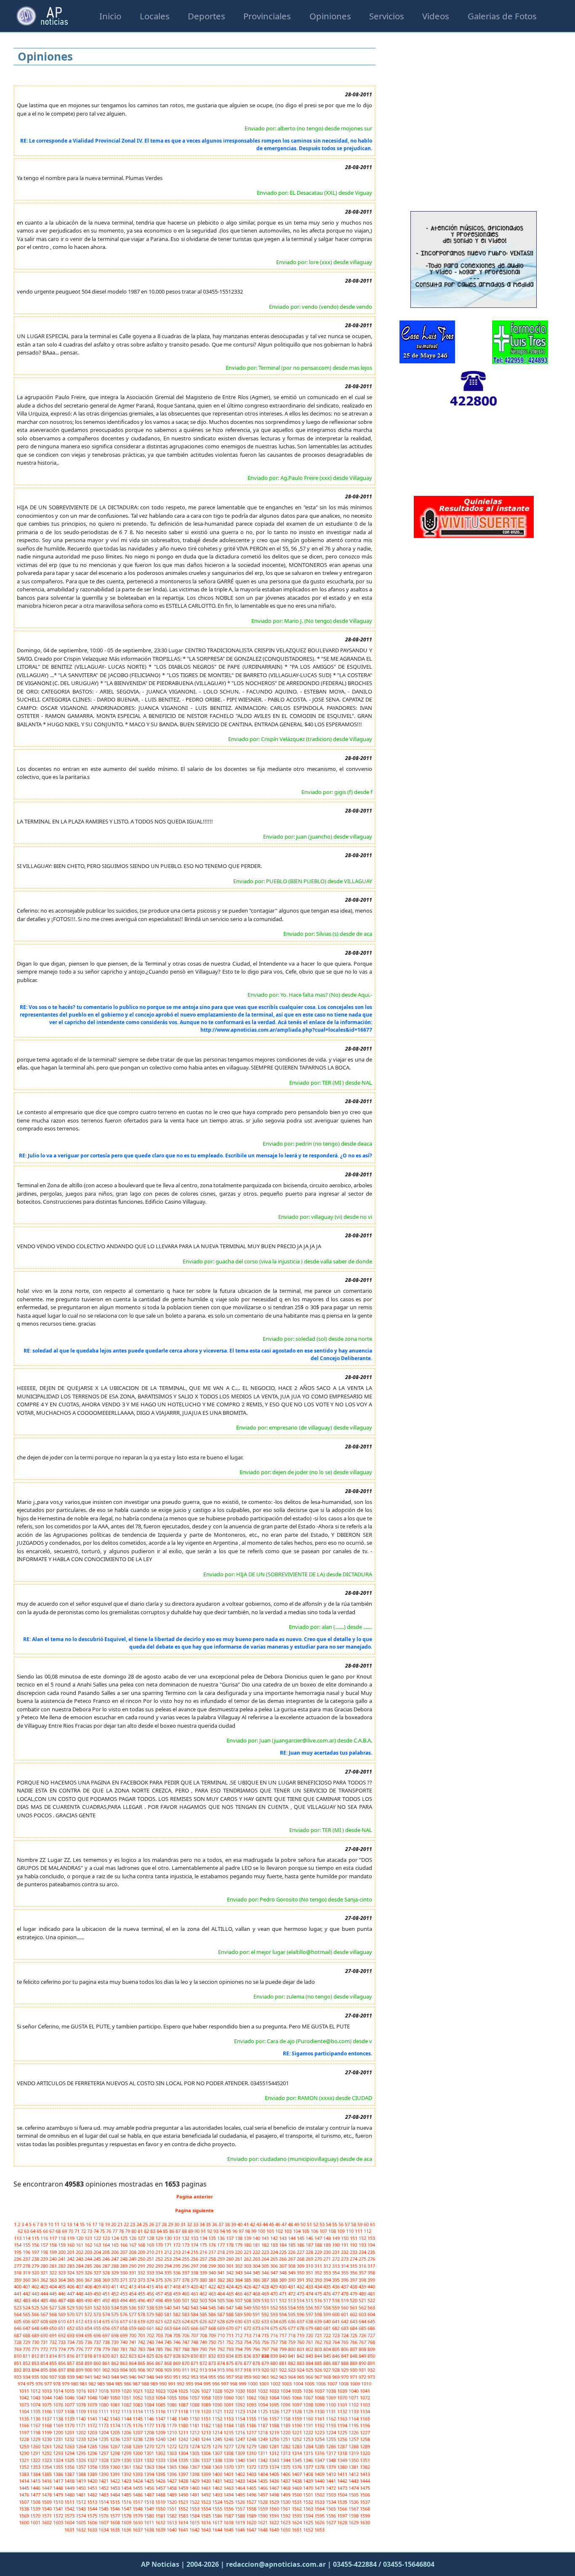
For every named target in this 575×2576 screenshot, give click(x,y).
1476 (25, 2495)
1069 (331, 2397)
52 (316, 2224)
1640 (172, 2530)
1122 (229, 2411)
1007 (333, 2384)
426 (248, 2286)
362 (45, 2280)
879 (266, 2363)
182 (266, 2245)
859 (89, 2363)
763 (328, 2342)
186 (301, 2245)
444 (45, 2294)
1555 (218, 2508)
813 (45, 2356)
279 (36, 2266)
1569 (25, 2516)
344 (248, 2273)
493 (116, 2300)
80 (134, 2231)
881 (284, 2363)
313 (337, 2266)
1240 (161, 2439)
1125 (263, 2411)
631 (248, 2321)
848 (354, 2356)
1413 (365, 2474)
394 (328, 2280)
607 (36, 2321)
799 (284, 2349)
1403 (252, 2474)
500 (177, 2300)
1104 (25, 2411)
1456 (150, 2488)
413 (133, 2286)
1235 (104, 2439)
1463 (229, 2488)
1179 (172, 2425)
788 (186, 2349)
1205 (116, 2432)
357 (363, 2273)
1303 (172, 2453)
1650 (286, 2530)
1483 (104, 2495)
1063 (263, 2397)
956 (222, 2377)
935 (36, 2377)
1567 (354, 2508)
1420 (93, 2481)
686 (371, 2328)
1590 (263, 2516)
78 (122, 2231)
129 (160, 2238)
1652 (309, 2530)
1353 (36, 2467)
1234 (93, 2439)
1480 (70, 2495)
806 (345, 2349)
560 (345, 2307)
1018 (104, 2391)
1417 (59, 2481)
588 (230, 2314)
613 (89, 2321)
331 (133, 2273)
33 (196, 2224)
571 (80, 2314)
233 (354, 2252)
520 (354, 2300)
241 (63, 2259)
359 (18, 2280)
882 (292, 2363)
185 (292, 2245)
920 (266, 2370)
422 (213, 2286)
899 (80, 2370)
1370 (229, 2467)
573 (98, 2314)
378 (186, 2280)
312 (328, 2266)
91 (204, 2231)
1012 (36, 2391)
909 (169, 2370)
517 (328, 2300)
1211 (184, 2432)
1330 (127, 2460)
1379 (331, 2467)
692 (63, 2335)
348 (284, 2273)
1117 (172, 2411)
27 (158, 2224)
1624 (297, 2522)
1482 (93, 2495)
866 (151, 2363)
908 (160, 2370)
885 (319, 2363)
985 (119, 2384)
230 (328, 2252)
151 (354, 2238)
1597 (343, 2516)
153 (371, 2238)
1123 (241, 2411)
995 (208, 2384)
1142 (104, 2418)
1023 (161, 2391)
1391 (116, 2474)
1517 (138, 2502)
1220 (286, 2432)
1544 (93, 2508)
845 (328, 2356)
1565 (331, 2508)
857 (71, 2363)
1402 (241, 2474)
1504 (343, 2495)
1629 (354, 2522)
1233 (81, 2439)
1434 (252, 2481)
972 (363, 2377)
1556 (229, 2508)
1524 (218, 2502)
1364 (161, 2467)
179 (239, 2245)
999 (243, 2384)
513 (292, 2300)
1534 (331, 2502)
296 (186, 2266)
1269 (138, 2446)
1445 (25, 2488)
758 (284, 2342)
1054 (161, 2397)
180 (248, 2245)
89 (191, 2231)
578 (142, 2314)
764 (337, 2342)
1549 (150, 2508)
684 (354, 2328)
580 (160, 2314)
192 (354, 2245)
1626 (320, 2522)
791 (213, 2349)
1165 (365, 2418)
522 (371, 2300)
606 (27, 2321)
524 (27, 2307)
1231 (59, 2439)
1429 (195, 2481)
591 (257, 2314)
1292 (47, 2453)
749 (204, 2342)
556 (310, 2307)
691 (54, 2335)
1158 (286, 2418)
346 (266, 2273)
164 (107, 2245)
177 (222, 2245)
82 (147, 2231)
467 (248, 2294)
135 (213, 2238)
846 (337, 2356)
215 (195, 2252)
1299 (127, 2453)
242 (71, 2259)
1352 (25, 2467)
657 (116, 2328)
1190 (297, 2425)
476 (328, 2294)
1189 (286, 2425)
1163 (343, 2418)
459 (177, 2294)
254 (177, 2259)
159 (63, 2245)
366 (80, 2280)
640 (328, 2321)
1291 (36, 2453)
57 (348, 2224)
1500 (297, 2495)
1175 (127, 2425)
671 (239, 2328)
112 (367, 2231)
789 (195, 2349)
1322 (36, 2460)
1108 (70, 2411)
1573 (70, 2516)
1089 (206, 2405)
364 (63, 2280)
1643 (206, 2530)
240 (54, 2259)
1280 (263, 2446)
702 (151, 2335)
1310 (252, 2453)
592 (266, 2314)
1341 (252, 2460)
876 (239, 2363)
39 (234, 2224)
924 (301, 2370)
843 (310, 2356)
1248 (252, 2439)
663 (169, 2328)
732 (54, 2342)
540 (169, 2307)
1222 (309, 2432)
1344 (286, 2460)
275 (363, 2259)
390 (292, 2280)
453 (124, 2294)
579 (151, 2314)
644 (363, 2321)
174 (195, 2245)
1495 (241, 2495)
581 (169, 2314)
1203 (93, 2432)
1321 (25, 2460)
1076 (59, 2405)
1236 (116, 2439)
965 (301, 2377)
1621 (263, 2522)
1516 (127, 2502)
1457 (161, 2488)
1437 (286, 2481)
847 (345, 2356)
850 (371, 2356)
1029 (229, 2391)
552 (275, 2307)
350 (301, 2273)
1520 (172, 2502)
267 (292, 2259)
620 (151, 2321)
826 (160, 2356)
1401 (229, 2474)
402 (36, 2286)
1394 (150, 2474)
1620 (252, 2522)
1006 (321, 2384)
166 (124, 2245)
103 (289, 2231)
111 (359, 2231)
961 (266, 2377)
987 (137, 2384)
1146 (150, 2418)
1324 (59, 2460)
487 (63, 2300)
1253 (309, 2439)
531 (89, 2307)
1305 (195, 2453)
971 (354, 2377)
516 (319, 2300)
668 (213, 2328)
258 (213, 2259)
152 (363, 2238)
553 (284, 2307)
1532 (309, 2502)
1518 (150, 2502)
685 (363, 2328)
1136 (36, 2418)
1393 (138, 2474)
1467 (275, 2488)
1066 (297, 2397)
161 (80, 2245)
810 (18, 2356)
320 (36, 2273)
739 (116, 2342)
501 (186, 2300)
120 (80, 2238)
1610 (138, 2522)
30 (177, 2224)
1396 (172, 2474)
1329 (116, 2460)
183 (275, 2245)
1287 (343, 2446)
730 (36, 2342)
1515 (116, 2502)
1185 (241, 2425)
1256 (343, 2439)
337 (186, 2273)
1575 (93, 2516)
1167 (36, 2425)
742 (142, 2342)
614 (98, 2321)
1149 (184, 2418)
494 (124, 2300)
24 (140, 2224)
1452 (104, 2488)
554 (292, 2307)
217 (213, 2252)
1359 (104, 2467)
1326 (81, 2460)
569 (63, 2314)
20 (114, 2224)
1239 (150, 2439)
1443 (354, 2481)
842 (301, 2356)
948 (151, 2377)
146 (310, 2238)
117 (54, 2238)
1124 (252, 2411)
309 (301, 2266)
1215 (229, 2432)
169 (151, 2245)
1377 (309, 2467)
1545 (104, 2508)
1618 (229, 2522)
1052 (138, 2397)
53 (323, 2224)
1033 (275, 2391)
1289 (365, 2446)
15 (83, 2224)
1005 (310, 2384)
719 (301, 2335)
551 (266, 2307)
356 (354, 2273)
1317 (331, 2453)
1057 (195, 2397)
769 (18, 2349)
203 (89, 2252)
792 (222, 2349)
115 (36, 2238)
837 (257, 2356)
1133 (354, 2411)
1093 (252, 2405)
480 (363, 2294)
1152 (218, 2418)
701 (142, 2335)
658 (124, 2328)
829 (186, 2356)
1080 (104, 2405)
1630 (365, 2522)
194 (371, 2245)
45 (272, 2224)
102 (280, 2231)
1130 (320, 2411)
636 (292, 2321)
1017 (93, 2391)
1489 (172, 2495)
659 (133, 2328)
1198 (36, 2432)
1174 (116, 2425)
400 (18, 2286)
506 (230, 2300)
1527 (252, 2502)
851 (18, 2363)
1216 (241, 2432)
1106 (47, 2411)
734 (71, 2342)
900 (89, 2370)
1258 (365, 2439)
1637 (138, 2530)
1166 (25, 2425)
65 (40, 2231)
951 (177, 2377)
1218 (263, 2432)
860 (98, 2363)
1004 (299, 2384)
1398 (195, 2474)
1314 (297, 2453)
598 (319, 2314)
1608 (116, 2522)
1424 (138, 2481)
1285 (320, 2446)
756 (266, 2342)
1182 (206, 2425)
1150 (195, 2418)
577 (133, 2314)
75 (103, 2231)
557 (319, 2307)
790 (204, 2349)
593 (275, 2314)
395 (337, 2280)
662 (160, 2328)
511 (275, 2300)
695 (89, 2335)
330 (124, 2273)
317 (371, 2266)
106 (315, 2231)
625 (195, 2321)
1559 (263, 2508)
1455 (138, 2488)
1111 (104, 2411)
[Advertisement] (474, 597)
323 (63, 2273)
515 (310, 2300)
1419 (81, 2481)
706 (186, 2335)
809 (371, 2349)
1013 (47, 2391)
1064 (275, 2397)
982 (93, 2384)
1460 (195, 2488)
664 (177, 2328)
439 (363, 2286)
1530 (286, 2502)
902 (107, 2370)
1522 (195, 2502)
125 (124, 2238)
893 (27, 2370)
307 (284, 2266)
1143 (116, 2418)
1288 (354, 2446)
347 (275, 2273)
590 (248, 2314)
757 (275, 2342)
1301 (150, 2453)
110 (350, 2231)
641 (337, 2321)
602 (354, 2314)
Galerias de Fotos (502, 16)
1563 (309, 2508)
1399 (206, 2474)
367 (89, 2280)
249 (133, 2259)
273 (345, 2259)
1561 (286, 2508)
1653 (319, 2530)
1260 (36, 2446)
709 (213, 2335)
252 (160, 2259)
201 (71, 2252)
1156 (263, 2418)
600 (337, 2314)
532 (98, 2307)
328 (107, 2273)
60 (367, 2224)
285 (89, 2266)
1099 (320, 2405)
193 (363, 2245)
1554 (206, 2508)
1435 (263, 2481)
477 (337, 2294)
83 (153, 2231)
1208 (150, 2432)
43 (260, 2224)
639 (319, 2321)
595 (292, 2314)
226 (292, 2252)
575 (116, 2314)
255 (186, 2259)
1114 (138, 2411)
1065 (286, 2397)
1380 (343, 2467)
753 (239, 2342)
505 (222, 2300)
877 (248, 2363)
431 (292, 2286)
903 (116, 2370)
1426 (161, 2481)
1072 (365, 2397)
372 (133, 2280)
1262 (59, 2446)
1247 (241, 2439)
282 (63, 2266)
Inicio (110, 16)
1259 (25, 2446)
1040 (354, 2391)
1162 (331, 2418)
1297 (104, 2453)
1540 (47, 2508)
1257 (354, 2439)
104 (297, 2231)
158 (54, 2245)
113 (18, 2238)
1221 (297, 2432)
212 (169, 2252)
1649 (275, 2530)
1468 (286, 2488)
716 (275, 2335)
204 (98, 2252)
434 (319, 2286)
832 (213, 2356)
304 (257, 2266)
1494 (229, 2495)
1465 (252, 2488)
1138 (59, 2418)
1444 (365, 2481)
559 (337, 2307)
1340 (241, 2460)
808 (363, 2349)
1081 (116, 2405)
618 (133, 2321)
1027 (206, 2391)
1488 (161, 2495)
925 (310, 2370)
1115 (150, 2411)
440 (371, 2286)
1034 (286, 2391)
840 (284, 2356)
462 (204, 2294)
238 (36, 2259)
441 (18, 2294)
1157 (275, 2418)
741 (133, 2342)
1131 (331, 2411)
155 (27, 2245)
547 (230, 2307)
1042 (25, 2397)
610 (63, 2321)
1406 (286, 2474)
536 (133, 2307)
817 (80, 2356)
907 (151, 2370)
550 (257, 2307)
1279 (252, 2446)
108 (333, 2231)
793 (230, 2349)
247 (116, 2259)
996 (217, 2384)
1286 (331, 2446)
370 (116, 2280)
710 (222, 2335)
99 (254, 2231)
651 (63, 2328)
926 (319, 2370)
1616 (206, 2522)
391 (301, 2280)
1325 (70, 2460)
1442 (343, 2481)
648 (36, 2328)
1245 (218, 2439)
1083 (138, 2405)
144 (292, 2238)
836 (248, 2356)
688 (27, 2335)
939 (71, 2377)
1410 (331, 2474)
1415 (36, 2481)
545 (213, 2307)
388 (275, 2280)
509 (257, 2300)
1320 (365, 2453)
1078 (81, 2405)
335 (169, 2273)
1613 (172, 2522)
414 (142, 2286)
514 (301, 2300)
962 (275, 2377)
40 (241, 2224)
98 (248, 2231)
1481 (81, 2495)
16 (89, 2224)
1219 (275, 2432)
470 (275, 2294)
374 (151, 2280)
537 (142, 2307)
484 (36, 2300)
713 (248, 2335)
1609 (127, 2522)
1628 (343, 2522)
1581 (161, 2516)
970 (345, 2377)
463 (213, 2294)
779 (107, 2349)
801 (301, 2349)
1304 (184, 2453)
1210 (172, 2432)
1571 (47, 2516)
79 (128, 2231)
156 (36, 2245)
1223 (320, 2432)
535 (124, 2307)
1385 (47, 2474)
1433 (241, 2481)
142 (275, 2238)
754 (248, 2342)
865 (142, 2363)
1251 (286, 2439)
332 (142, 2273)
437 (345, 2286)
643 (354, 2321)
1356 (70, 2467)
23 (133, 2224)
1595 (320, 2516)
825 (151, 2356)
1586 (218, 2516)
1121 (218, 2411)
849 (363, 2356)
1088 (195, 2405)
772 (45, 2349)
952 (186, 2377)
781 (124, 2349)
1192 (320, 2425)
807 (354, 2349)
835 (239, 2356)
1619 (241, 2522)
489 (80, 2300)
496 (142, 2300)
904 (124, 2370)
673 (257, 2328)
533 (107, 2307)
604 (371, 2314)
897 (63, 2370)
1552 (184, 2508)
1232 (70, 2439)
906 (142, 2370)
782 (133, 2349)
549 (248, 2307)
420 (195, 2286)
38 (228, 2224)
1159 (297, 2418)
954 (204, 2377)
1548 (138, 2508)
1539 (36, 2508)
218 (222, 2252)
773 (54, 2349)
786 (169, 2349)
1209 (161, 2432)
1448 (59, 2488)
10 (51, 2224)
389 (284, 2280)
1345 (297, 2460)
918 (248, 2370)
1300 (138, 2453)
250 (142, 2259)
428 (266, 2286)
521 (363, 2300)
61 (373, 2224)
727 (371, 2335)
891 (371, 2363)
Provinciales (267, 16)
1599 (365, 2516)
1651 (297, 2530)
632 (257, 2321)
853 (36, 2363)
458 (169, 2294)
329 (116, 2273)
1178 (161, 2425)
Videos (436, 16)
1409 (320, 2474)
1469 (297, 2488)
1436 (275, 2481)
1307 (218, 2453)
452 (116, 2294)
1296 (93, 2453)
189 (328, 2245)
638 (310, 2321)
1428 (184, 2481)
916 (230, 2370)
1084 (150, 2405)
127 (142, 2238)
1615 (195, 2522)
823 (133, 2356)
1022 (150, 2391)
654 (89, 2328)
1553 (195, 2508)
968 (328, 2377)
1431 (218, 2481)
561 (354, 2307)
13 (70, 2224)
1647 (252, 2530)
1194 (343, 2425)
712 (239, 2335)
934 (27, 2377)
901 (98, 2370)
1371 (241, 2467)
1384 (36, 2474)
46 (278, 2224)
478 (345, 2294)
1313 (286, 2453)
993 (190, 2384)
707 (195, 2335)
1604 (70, 2522)
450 (98, 2294)
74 (97, 2231)
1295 (81, 2453)
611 (71, 2321)
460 (186, 2294)
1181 (195, 2425)
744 (160, 2342)
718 (292, 2335)
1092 (241, 2405)
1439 (309, 2481)
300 (222, 2266)
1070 (343, 2397)
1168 (47, 2425)
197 (36, 2252)
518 (337, 2300)
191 (345, 2245)
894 (36, 2370)
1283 (297, 2446)
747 (186, 2342)
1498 (275, 2495)
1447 (47, 2488)
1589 (252, 2516)
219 (230, 2252)
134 (204, 2238)
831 (204, 2356)
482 (18, 2300)
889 (354, 2363)
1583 (184, 2516)
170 (160, 2245)
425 (239, 2286)
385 (248, 2280)
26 (152, 2224)
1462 (218, 2488)
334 (160, 2273)
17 (95, 2224)
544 (204, 2307)
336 (177, 2273)
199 (54, 2252)
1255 (331, 2439)
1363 (150, 2467)
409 (98, 2286)
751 (222, 2342)
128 (151, 2238)
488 (71, 2300)
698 (116, 2335)
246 (107, 2259)
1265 (93, 2446)
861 (107, 2363)
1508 (36, 2502)
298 (204, 2266)
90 (198, 2231)
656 (107, 2328)
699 (124, 2335)
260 (230, 2259)
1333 (161, 2460)
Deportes (206, 16)
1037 (320, 2391)
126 (133, 2238)
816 (71, 2356)
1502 (320, 2495)
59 (361, 2224)
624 (186, 2321)
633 (266, 2321)
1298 (116, 2453)
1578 (127, 2516)
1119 (195, 2411)
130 (169, 2238)
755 (257, 2342)
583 (186, 2314)
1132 (343, 2411)
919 (257, 2370)
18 (102, 2224)
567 (45, 2314)
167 (133, 2245)
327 (98, 2273)
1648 (263, 2530)
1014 (59, 2391)
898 (71, 2370)
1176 (138, 2425)
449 (89, 2294)
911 (186, 2370)
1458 (172, 2488)
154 (18, 2245)
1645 (229, 2530)
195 (18, 2252)
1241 (172, 2439)
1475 (365, 2488)
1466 (263, 2488)
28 (165, 2224)
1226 (354, 2432)
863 (124, 2363)
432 (301, 2286)
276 (371, 2259)
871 (195, 2363)
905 (133, 2370)
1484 (116, 2495)
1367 (195, 2467)
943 (107, 2377)
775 (71, 2349)
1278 (241, 2446)
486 (54, 2300)
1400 (218, 2474)
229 (319, 2252)
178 (230, 2245)
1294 (70, 2453)
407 (80, 2286)
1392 (127, 2474)
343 (239, 2273)
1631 (70, 2530)
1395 (161, 2474)
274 (354, 2259)
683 (345, 2328)
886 (328, 2363)
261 (239, 2259)
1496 (252, 2495)
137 (230, 2238)
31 (184, 2224)
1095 (275, 2405)
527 (54, 2307)
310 (310, 2266)
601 (345, 2314)
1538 (25, 2508)
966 (310, 2377)
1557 (241, 2508)
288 (116, 2266)
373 (142, 2280)
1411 (343, 2474)
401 (27, 2286)
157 (45, 2245)
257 (204, 2259)
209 (142, 2252)
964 (292, 2377)
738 (107, 2342)
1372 (252, 2467)
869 (177, 2363)
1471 (320, 2488)
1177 (150, 2425)
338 (195, 2273)
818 (89, 2356)
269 (310, 2259)
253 (169, 2259)
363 (54, 2280)
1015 (70, 2391)
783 (142, 2349)
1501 (309, 2495)
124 (116, 2238)
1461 (206, 2488)
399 (371, 2280)
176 (213, 2245)
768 (371, 2342)
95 (229, 2231)
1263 (70, 2446)
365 (71, 2280)
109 (342, 2231)
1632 (81, 2530)
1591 (275, 2516)
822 (124, 2356)
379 (195, 2280)
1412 (354, 2474)
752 (230, 2342)
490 (89, 2300)
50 (304, 2224)
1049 (104, 2397)
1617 (218, 2522)
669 (222, 2328)
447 (71, 2294)
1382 (365, 2467)
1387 (70, 2474)
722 (328, 2335)
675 (275, 2328)
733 (63, 2342)
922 (284, 2370)
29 (171, 2224)
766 (354, 2342)
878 (257, 2363)
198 (45, 2252)
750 (213, 2342)
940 (80, 2377)
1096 (286, 2405)
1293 (59, 2453)
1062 (252, 2397)
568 (54, 2314)
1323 (47, 2460)
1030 (241, 2391)
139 (248, 2238)
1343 (275, 2460)
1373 (263, 2467)
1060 (229, 2397)
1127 (286, 2411)
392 (310, 2280)
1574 (81, 2516)
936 (45, 2377)
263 (257, 2259)
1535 (343, 2502)
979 (66, 2384)
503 (204, 2300)
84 (160, 2231)
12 (64, 2224)
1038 (331, 2391)
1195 (354, 2425)
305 (266, 2266)
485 (45, 2300)
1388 (81, 2474)
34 (203, 2224)
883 (301, 2363)
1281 (275, 2446)
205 (107, 2252)
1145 (138, 2418)
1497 (263, 2495)
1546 (116, 2508)
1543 (81, 2508)
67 (52, 2231)
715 (266, 2335)
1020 (127, 2391)
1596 (331, 2516)
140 (257, 2238)
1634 (104, 2530)
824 (142, 2356)
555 (301, 2307)
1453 (116, 2488)
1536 (354, 2502)
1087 (184, 2405)
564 (18, 2314)
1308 (229, 2453)
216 (204, 2252)
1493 (218, 2495)
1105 (36, 2411)
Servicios (387, 16)
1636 (127, 2530)
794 (239, 2349)
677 (292, 2328)
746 (177, 2342)
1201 (70, 2432)
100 (262, 2231)
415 (151, 2286)
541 (177, 2307)
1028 (218, 2391)
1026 (195, 2391)
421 (204, 2286)
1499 (286, 2495)
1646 (241, 2530)
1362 (138, 2467)
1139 (70, 2418)
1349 (343, 2460)
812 (36, 2356)
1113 (127, 2411)
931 (363, 2370)
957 (230, 2377)
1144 (127, 2418)
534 (116, 2307)
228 (310, 2252)
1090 (218, 2405)
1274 (195, 2446)
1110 (93, 2411)
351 (310, 2273)
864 (133, 2363)
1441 (331, 2481)
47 (285, 2224)
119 (71, 2238)
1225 (343, 2432)
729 (27, 2342)
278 (27, 2266)
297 (195, 2266)
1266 (104, 2446)
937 (54, 2377)
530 (80, 2307)
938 (63, 2377)
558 (328, 2307)
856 (63, 2363)
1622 (275, 2522)
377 (177, 2280)
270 (319, 2259)
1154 (241, 2418)
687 (18, 2335)
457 (160, 2294)
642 (345, 2321)
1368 (206, 2467)
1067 (309, 2397)
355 (345, 2273)
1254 (320, 2439)
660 (142, 2328)
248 (124, 2259)
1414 (25, 2481)
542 (186, 2307)
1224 (331, 2432)
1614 (184, 2522)
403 (45, 2286)
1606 (93, 2522)
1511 (70, 2502)
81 (141, 2231)
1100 (331, 2405)
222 (257, 2252)
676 (284, 2328)
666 (195, 2328)
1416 (47, 2481)
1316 (320, 2453)
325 (80, 2273)
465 (230, 2294)
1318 (343, 2453)
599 (328, 2314)
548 (239, 2307)
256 (195, 2259)
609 (54, 2321)
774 (63, 2349)
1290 (25, 2453)
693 (71, 2335)
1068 (320, 2397)
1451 (93, 2488)
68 (59, 2231)
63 (27, 2231)
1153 (229, 2418)
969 (337, 2377)
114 (27, 2238)
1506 (365, 2495)
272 (337, 2259)
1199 (47, 2432)
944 (116, 2377)
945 (124, 2377)
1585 (206, 2516)
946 (133, 2377)
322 (54, 2273)
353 (328, 2273)
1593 (297, 2516)
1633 (93, 2530)
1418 (70, 2481)
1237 (127, 2439)
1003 (287, 2384)
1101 (343, 2405)
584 (195, 2314)
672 (248, 2328)
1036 (309, 2391)
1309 (241, 2453)
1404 (263, 2474)
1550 (161, 2508)
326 (89, 2273)
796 (257, 2349)
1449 (70, 2488)
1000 (253, 2384)
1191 (309, 2425)
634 (275, 2321)
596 (301, 2314)
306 (275, 2266)
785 (160, 2349)
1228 (25, 2439)
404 (54, 2286)
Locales (155, 16)
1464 (241, 2488)
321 (45, 2273)
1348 (331, 2460)
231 (337, 2252)
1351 (365, 2460)
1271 (161, 2446)
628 (222, 2321)
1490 (184, 2495)
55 (335, 2224)
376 (169, 2280)
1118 (184, 2411)
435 (328, 2286)
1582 (172, 2516)
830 (195, 2356)
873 (213, 2363)
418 (177, 2286)
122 (98, 2238)
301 (230, 2266)
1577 (116, 2516)
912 (195, 2370)
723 (337, 2335)
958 (239, 2377)
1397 (184, 2474)
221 (248, 2252)
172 (177, 2245)
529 (71, 2307)
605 (18, 2321)
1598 (354, 2516)
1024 (172, 2391)
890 (363, 2363)
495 (133, 2300)
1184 (229, 2425)
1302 (161, 2453)
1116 (161, 2411)
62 (21, 2231)
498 (160, 2300)
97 (242, 2231)
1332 (150, 2460)
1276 (218, 2446)
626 (204, 2321)
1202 (81, 2432)
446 (63, 2294)
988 (146, 2384)
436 (337, 2286)
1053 (150, 2397)
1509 (47, 2502)
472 (292, 2294)
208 (133, 2252)
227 (301, 2252)
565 (27, 2314)
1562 (297, 2508)
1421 (104, 2481)
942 (98, 2377)
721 (319, 2335)
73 (90, 2231)
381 (213, 2280)
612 (80, 2321)
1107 (59, 2411)
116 (45, 2238)
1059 (218, 2397)
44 (266, 2224)
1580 (150, 2516)
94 (223, 2231)
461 (195, 2294)
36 (215, 2224)
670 (230, 2328)
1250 (275, 2439)
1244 (206, 2439)
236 (18, 2259)
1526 (241, 2502)
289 (124, 2266)
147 (319, 2238)
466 (239, 2294)
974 (22, 2384)
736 (89, 2342)
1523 (206, 2502)
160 (71, 2245)
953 (195, 2377)
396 (345, 2280)
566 (36, 2314)
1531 (297, 2502)
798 (275, 2349)
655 (98, 2328)
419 (186, 2286)
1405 (275, 2474)
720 (310, 2335)
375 (160, 2280)
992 (181, 2384)
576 (124, 2314)
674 (266, 2328)
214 (186, 2252)
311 (319, 2266)
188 (319, 2245)
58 (354, 2224)
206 (116, 2252)
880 (275, 2363)
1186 (252, 2425)
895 (45, 2370)
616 (116, 2321)
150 (345, 2238)
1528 (263, 2502)
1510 (59, 2502)
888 (345, 2363)
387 (266, 2280)
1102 (354, 2405)
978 (57, 2384)
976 (40, 2384)
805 (337, 2349)
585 (204, 2314)
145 (301, 2238)
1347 (320, 2460)
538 (151, 2307)
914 (213, 2370)
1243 (195, 2439)
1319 (354, 2453)
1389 (93, 2474)
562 (363, 2307)
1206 (127, 2432)
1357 (81, 2467)
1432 (229, 2481)
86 (172, 2231)
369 (107, 2280)
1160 (309, 2418)
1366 (184, 2467)
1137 (47, 2418)
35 (209, 2224)
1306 (206, 2453)
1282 (286, 2446)
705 (177, 2335)
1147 (161, 2418)
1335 (184, 2460)
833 (222, 2356)
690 (45, 2335)
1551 (172, 2508)
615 (107, 2321)
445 (54, 2294)
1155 (252, 2418)
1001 (265, 2384)
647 (27, 2328)
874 (222, 2363)
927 (328, 2370)
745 (169, 2342)
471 (284, 2294)
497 (151, 2300)
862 (116, 2363)
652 (71, 2328)
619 (142, 2321)
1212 (195, 2432)
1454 (127, 2488)
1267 (116, 2446)
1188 (275, 2425)
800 (292, 2349)
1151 (206, 2418)
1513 (93, 2502)
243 (80, 2259)
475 (319, 2294)
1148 (172, 2418)
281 (54, 2266)
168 (142, 2245)
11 (57, 2224)
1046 (70, 2397)
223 (266, 2252)
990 (164, 2384)
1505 (354, 2495)
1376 (297, 2467)
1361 (127, 2467)
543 (195, 2307)
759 (292, 2342)
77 (116, 2231)
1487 (150, 2495)
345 (257, 2273)
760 (301, 2342)
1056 (184, 2397)
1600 (25, 2522)
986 (128, 2384)
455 (142, 2294)
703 (160, 2335)
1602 (47, 2522)
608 (45, 2321)
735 (80, 2342)
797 (266, 2349)
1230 (47, 2439)
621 (160, 2321)
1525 (229, 2502)
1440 (320, 2481)
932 (371, 2370)
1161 (320, 2418)
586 (213, 2314)
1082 (127, 2405)
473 (301, 2294)
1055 (172, 2397)
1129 (309, 2411)
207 (124, 2252)
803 (319, 2349)
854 (45, 2363)
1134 (365, 2411)
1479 (59, 2495)
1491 (195, 2495)
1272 (172, 2446)
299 (213, 2266)
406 (71, 2286)
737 (98, 2342)
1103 (365, 2405)
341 (222, 2273)
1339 (229, 2460)
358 (371, 2273)
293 (160, 2266)
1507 (25, 2502)
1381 (354, 2467)
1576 (104, 2516)
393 (319, 2280)
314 (345, 2266)
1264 (81, 2446)
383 (230, 2280)
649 (45, 2328)
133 (195, 2238)
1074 (36, 2405)
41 (247, 2224)
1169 (59, 2425)
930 (354, 2370)
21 (121, 2224)
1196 (365, 2425)
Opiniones (330, 16)
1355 (59, 2467)
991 (172, 2384)
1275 (206, 2446)
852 (27, 2363)
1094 (263, 2405)
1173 (104, 2425)
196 (27, 2252)
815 (63, 2356)
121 (89, 2238)
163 (98, 2245)
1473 (343, 2488)
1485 (127, 2495)
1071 (354, 2397)
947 (142, 2377)
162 (89, 2245)
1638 (150, 2530)
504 (213, 2300)
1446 (36, 2488)
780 (116, 2349)
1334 (172, 2460)
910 (177, 2370)
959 (248, 2377)
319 (27, 2273)
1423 (127, 2481)
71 (78, 2231)
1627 (331, 2522)
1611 (150, 2522)
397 (354, 2280)
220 (239, 2252)
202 (80, 2252)
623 (177, 2321)
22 (127, 2224)
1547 (127, 2508)
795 (248, 2349)
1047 (81, 2397)
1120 (206, 2411)
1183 (218, 2425)
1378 (320, 2467)
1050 (116, 2397)
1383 (25, 2474)
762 (319, 2342)
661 (151, 2328)
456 (151, 2294)
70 (71, 2231)
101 (271, 2231)
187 (310, 2245)
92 (210, 2231)
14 (76, 2224)
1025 (184, 2391)
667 (204, 2328)
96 (236, 2231)
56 (342, 2224)
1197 (25, 2432)
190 (337, 2245)
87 (179, 2231)
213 (177, 2252)
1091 (229, 2405)
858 (80, 2363)
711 (230, 2335)
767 (363, 2342)
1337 (206, 2460)
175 (204, 2245)
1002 (276, 2384)
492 (107, 2300)
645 (371, 2321)
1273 (184, 2446)
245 (98, 2259)
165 (116, 2245)
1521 (184, 2502)
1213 (206, 2432)
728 (18, 2342)
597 (310, 2314)
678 (301, 2328)
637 (301, 2321)
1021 (138, 2391)
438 (354, 2286)
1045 (59, 2397)
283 (71, 2266)
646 (18, 2328)
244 (89, 2259)
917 (239, 2370)
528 (63, 2307)
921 (275, 2370)
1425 (150, 2481)
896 (54, 2370)
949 (160, 2377)
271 (328, 2259)
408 (89, 2286)
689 (36, 2335)
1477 (36, 2495)
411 (116, 2286)
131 (177, 2238)
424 (230, 2286)
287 (107, 2266)
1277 (229, 2446)
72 (84, 2231)
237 (27, 2259)
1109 (81, 2411)
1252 (297, 2439)
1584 (195, 2516)
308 (292, 2266)
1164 (354, 2418)
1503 (331, 2495)
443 (36, 2294)
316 (363, 2266)
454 (133, 2294)
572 (89, 2314)
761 (310, 2342)
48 (291, 2224)
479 (354, 2294)
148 (328, 2238)
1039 (343, 2391)
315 (354, 2266)
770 (27, 2349)
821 (116, 2356)
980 (75, 2384)
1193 (331, 2425)
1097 (297, 2405)
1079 (93, 2405)
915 (222, 2370)
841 (292, 2356)
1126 (275, 2411)
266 (284, 2259)
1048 (93, 2397)
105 (306, 2231)
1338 (218, 2460)
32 (190, 2224)
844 (319, 2356)
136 (222, 2238)
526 (45, 2307)
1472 (331, 2488)
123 (107, 2238)
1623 (286, 2522)
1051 (127, 2397)
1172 (93, 2425)
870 (186, 2363)
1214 (218, 2432)
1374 (275, 2467)
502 (195, 2300)
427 (257, 2286)
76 (109, 2231)
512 (284, 2300)
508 (248, 2300)
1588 (241, 2516)
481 (371, 2294)
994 (199, 2384)
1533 (320, 2502)
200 (63, 2252)
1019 (116, 2391)
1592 (286, 2516)
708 (204, 2335)
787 (177, 2349)
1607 (104, 2522)
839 (275, 2356)
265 (275, 2259)
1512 (81, 2502)
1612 (161, 2522)
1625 (309, 2522)
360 (27, 2280)
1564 (320, 2508)
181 (257, 2245)
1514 (104, 2502)
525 (36, 2307)
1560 (275, 2508)
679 (310, 2328)
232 (345, 2252)
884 (310, 2363)
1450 (81, 2488)
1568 (365, 2508)
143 (284, 2238)
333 (151, 2273)
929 (345, 2370)
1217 (252, 2432)
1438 (297, 2481)
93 (217, 2231)
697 (107, 2335)
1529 (275, 2502)
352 (319, 2273)
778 (98, 2349)
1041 (365, 2391)
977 (49, 2384)
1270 (150, 2446)
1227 (365, 2432)
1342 (263, 2460)
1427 (172, 2481)
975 (31, 2384)
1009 (355, 2384)
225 (284, 2252)
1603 (59, 2522)
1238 (138, 2439)
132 (186, 2238)
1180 (184, 2425)
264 (266, 2259)
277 (18, 2266)
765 (345, 2342)
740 (124, 2342)
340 (213, 2273)
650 (54, 2328)
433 (310, 2286)
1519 (161, 2502)
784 (151, 2349)
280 (45, 2266)
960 (257, 2377)
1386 (59, 2474)
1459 (184, 2488)
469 (266, 2294)
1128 (297, 2411)
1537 (365, 2502)
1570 (36, 2516)
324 (71, 2273)
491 (98, 2300)
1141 (93, 2418)
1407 (297, 2474)
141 (266, 2238)
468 (257, 2294)
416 (160, 2286)
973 (371, 2377)
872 (204, 2363)
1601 (36, 2522)
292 (151, 2266)
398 (363, 2280)
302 (239, 2266)
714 (257, 2335)
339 (204, 2273)
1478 (47, 2495)
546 (222, 2307)
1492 (206, 2495)
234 (363, 2252)
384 (239, 2280)
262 (248, 2259)
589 (239, 2314)
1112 (116, 2411)
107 (324, 2231)
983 (102, 2384)
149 (337, 2238)
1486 (138, 2495)
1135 (25, 2418)
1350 (354, 2460)
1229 (36, 2439)
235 (371, 2252)
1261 (47, 2446)
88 (185, 2231)
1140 (81, 2418)
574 (107, 2314)
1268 (127, 2446)
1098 (309, 2405)
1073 (25, 2405)
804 (328, 2349)
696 (98, 2335)
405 (63, 2286)
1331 (138, 2460)
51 (310, 2224)
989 (155, 2384)
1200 (59, 2432)
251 (151, 2259)
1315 (309, 2453)
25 (146, 2224)
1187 (263, 2425)
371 (124, 2280)
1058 (206, 2397)
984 (110, 2384)
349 (292, 2273)
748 (195, 2342)
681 (328, 2328)
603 (363, 2314)
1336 (195, 2460)
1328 (104, 2460)
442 (27, 2294)
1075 (47, 2405)
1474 (354, 2488)
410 (107, 2286)
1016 (81, 2391)
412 (124, 2286)
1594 (309, 2516)
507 (239, 2300)
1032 (263, 2391)
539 (160, 2307)
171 (169, 2245)
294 (169, 2266)
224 (275, 2252)
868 (169, 2363)
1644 (218, 2530)
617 (124, 2321)
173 (186, 2245)
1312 (275, 2453)
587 (222, 2314)
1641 (184, 2530)
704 (169, 2335)
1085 (161, 2405)
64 (33, 2231)
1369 (218, 2467)
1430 (206, 2481)
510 (266, 2300)
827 (169, 2356)
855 (54, 2363)
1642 (195, 2530)
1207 (138, 2432)
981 (84, 2384)
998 (234, 2384)
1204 (104, 2432)
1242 (184, 2439)
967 (319, 2377)
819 (98, 2356)
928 (337, 2370)
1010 (366, 2384)
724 (345, 2335)
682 (337, 2328)
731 (45, 2342)
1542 (70, 2508)
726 (363, 2335)
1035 (297, 2391)
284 (80, 2266)
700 (133, 2335)
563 (371, 2307)
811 (27, 2356)
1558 (252, 2508)
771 (36, 2349)
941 (89, 2377)
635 (284, 2321)
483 (27, 2300)
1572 (59, 2516)
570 (71, 2314)
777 (89, 2349)
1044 (47, 2397)
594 (284, 2314)
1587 (229, 2516)
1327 (93, 2460)
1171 (81, 2425)
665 (186, 2328)
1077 (70, 2405)
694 (80, 2335)
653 (80, 2328)
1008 (344, 2384)
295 (177, 2266)
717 (284, 2335)
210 (151, 2252)
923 (292, 2370)
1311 (263, 2453)
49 (297, 2224)
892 (18, 2370)
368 (98, 2280)
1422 (116, 2481)
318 (18, 2273)
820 (107, 2356)
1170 (70, 2425)
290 (133, 2266)
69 (65, 2231)
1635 (116, 2530)
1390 (104, 2474)
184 (284, 2245)
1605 (81, 2522)
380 (204, 2280)
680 (319, 2328)
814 (54, 2356)
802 (310, 2349)
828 (177, 2356)
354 (337, 2273)
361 (36, 2280)
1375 (286, 2467)
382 (222, 2280)
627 (213, 2321)
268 (301, 2259)
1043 (36, 2397)
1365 (172, 2467)
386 (257, 2280)
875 (230, 2363)
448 (80, 2294)
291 (142, 2266)
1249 (263, 2439)
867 (160, 2363)
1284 (309, 2446)
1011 (25, 2391)
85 (166, 2231)
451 (107, 2294)
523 (18, 2307)
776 (80, 2349)
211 (160, 2252)
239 (45, 2259)
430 (284, 2286)
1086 (172, 2405)
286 (98, 2266)
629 (230, 2321)
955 (213, 2377)
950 (169, 2377)
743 (151, 2342)
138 (239, 2238)
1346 (309, 2460)
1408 (309, 2474)
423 (222, 2286)
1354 (47, 2467)
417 (169, 2286)
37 (222, 2224)
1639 (161, 2530)
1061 (241, 2397)
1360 (116, 2467)
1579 (138, 2516)
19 (108, 2224)
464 (222, 2294)
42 (253, 2224)
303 (248, 2266)
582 (177, 2314)
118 (63, 2238)
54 (329, 2224)
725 (354, 2335)
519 (345, 2300)
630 (239, 2321)
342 (230, 2273)
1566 (343, 2508)
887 (337, 2363)
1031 (252, 2391)
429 (275, 2286)
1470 (309, 2488)
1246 (229, 2439)
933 (18, 2377)
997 (225, 2384)
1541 (59, 2508)
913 (204, 2370)
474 (310, 2294)
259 (222, 2259)
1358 (93, 2467)
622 (169, 2321)
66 (46, 2231)
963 (284, 2377)
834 (230, 2356)
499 (169, 2300)
